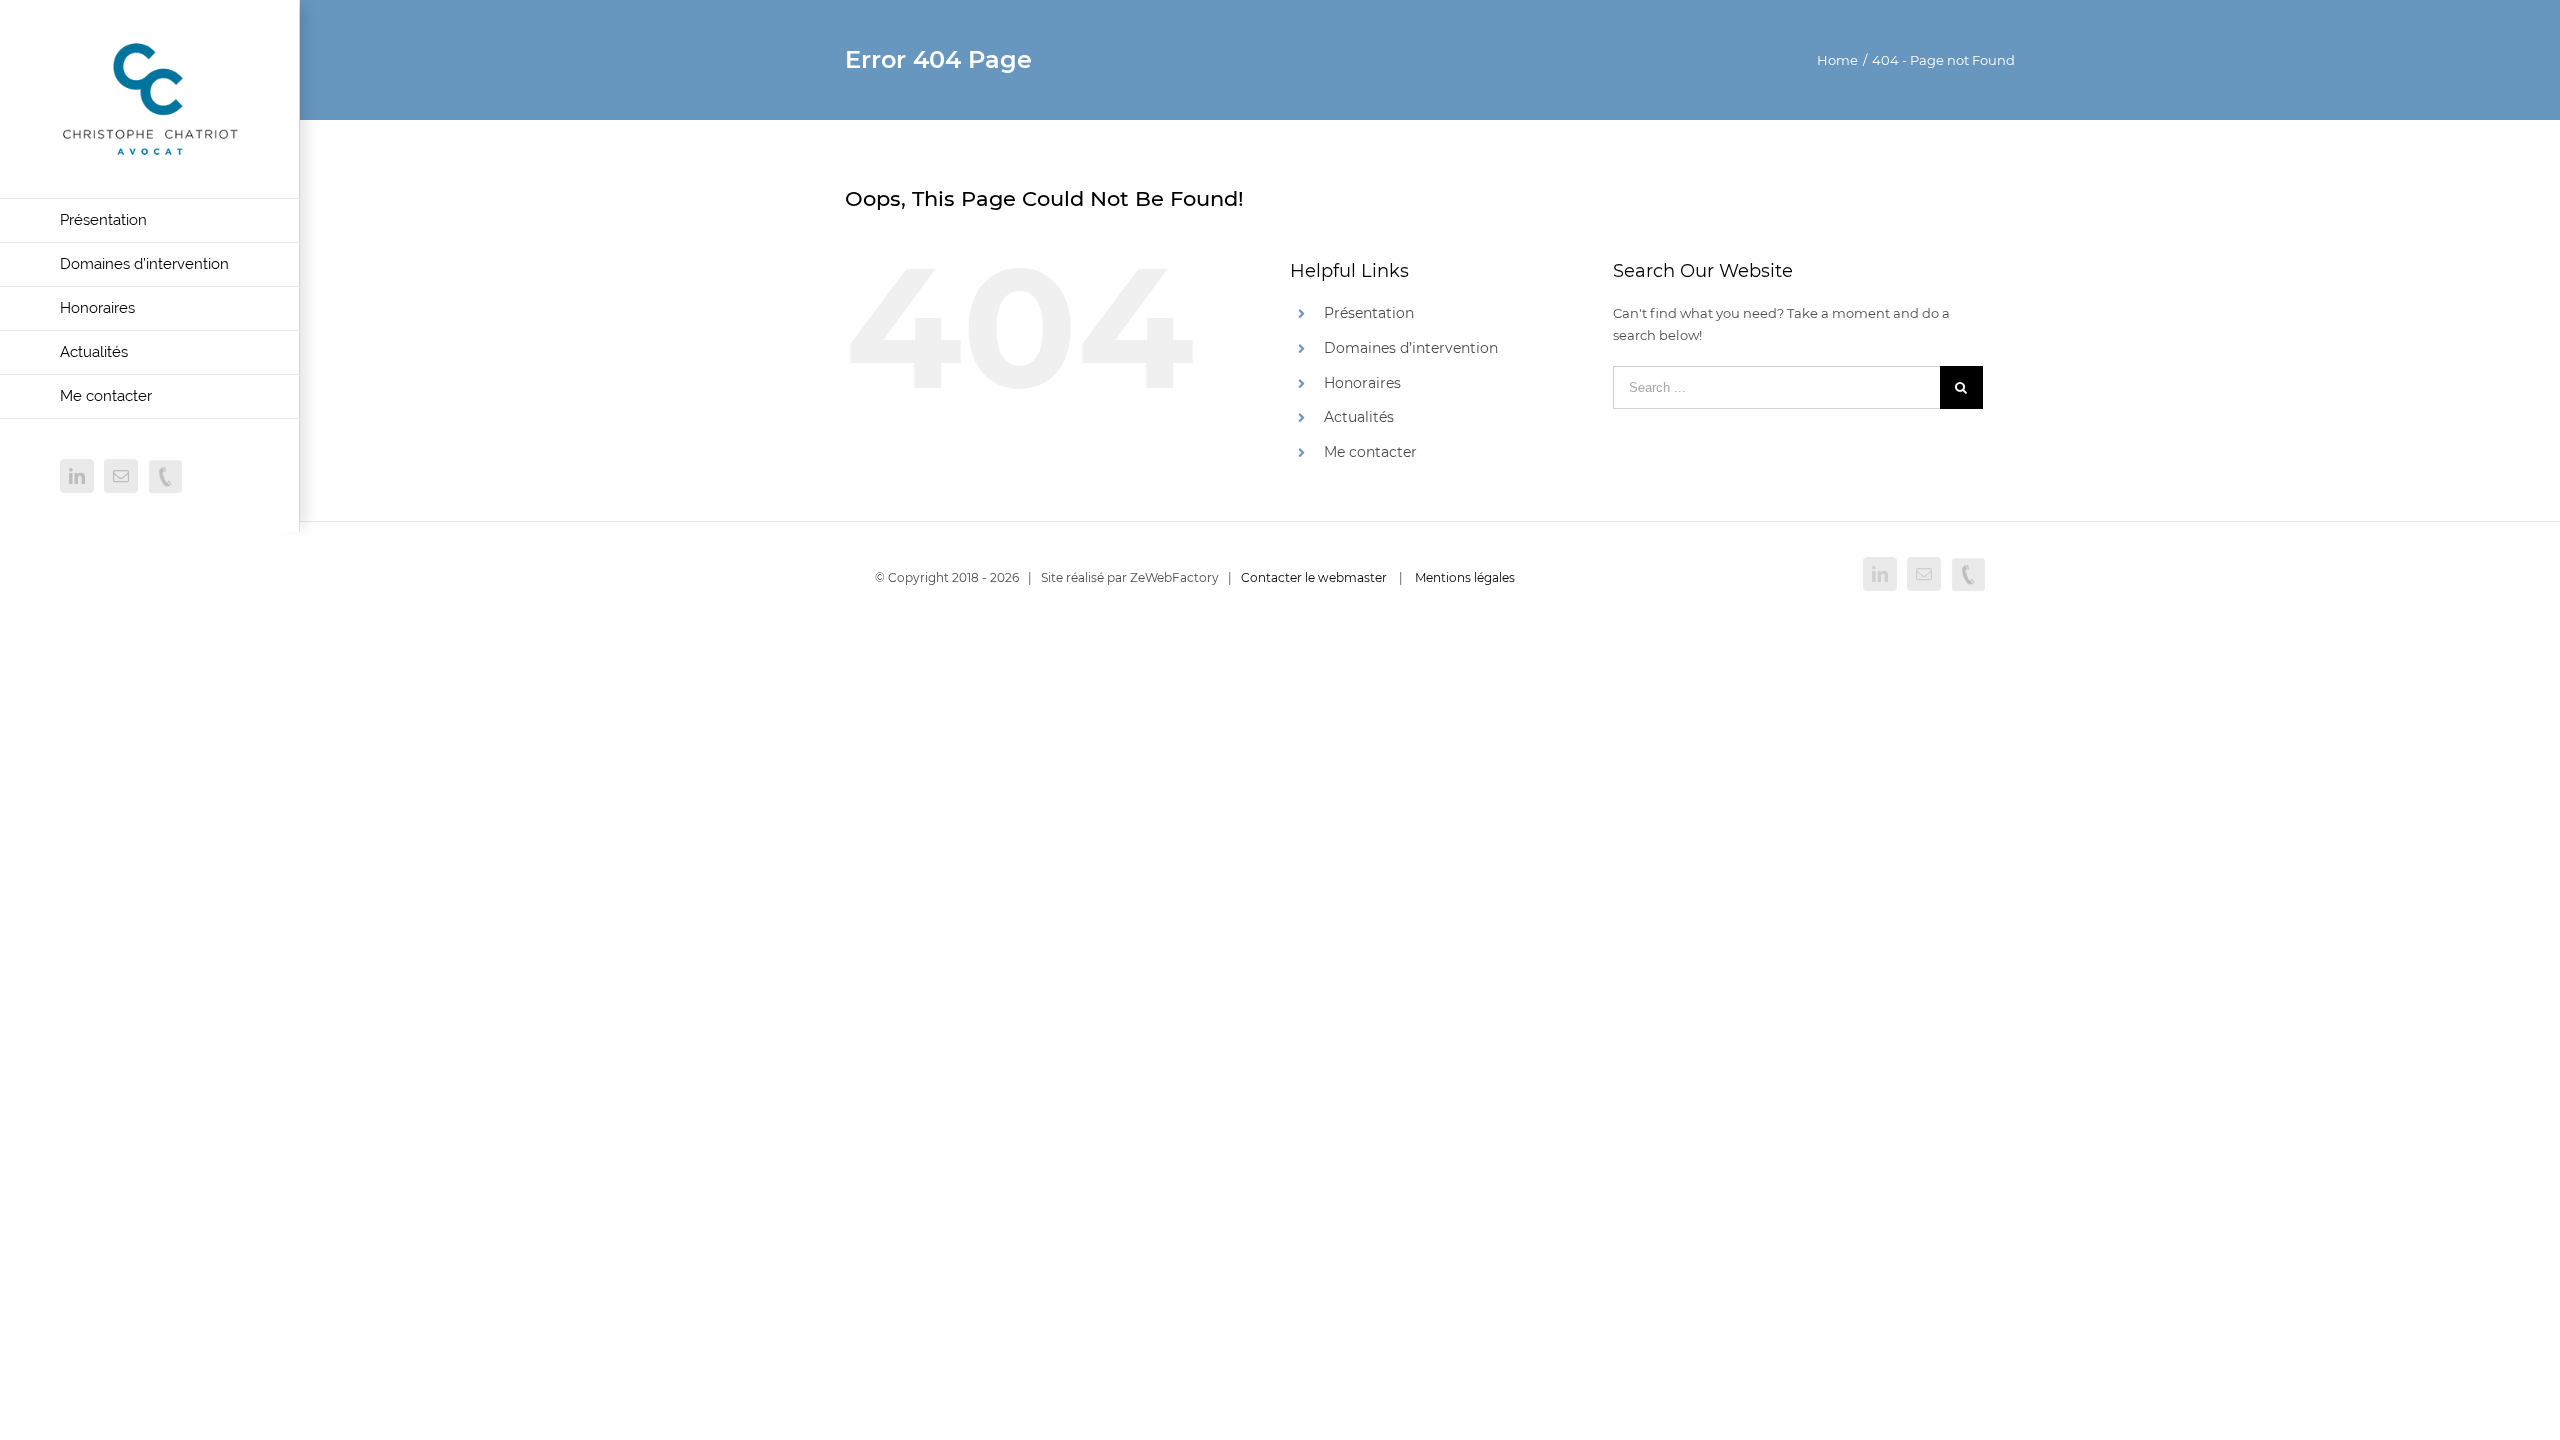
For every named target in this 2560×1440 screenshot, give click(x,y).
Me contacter (1370, 452)
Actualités (1359, 417)
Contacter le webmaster (1314, 577)
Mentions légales (1465, 577)
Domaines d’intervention (1411, 348)
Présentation (1369, 313)
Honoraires (1362, 383)
